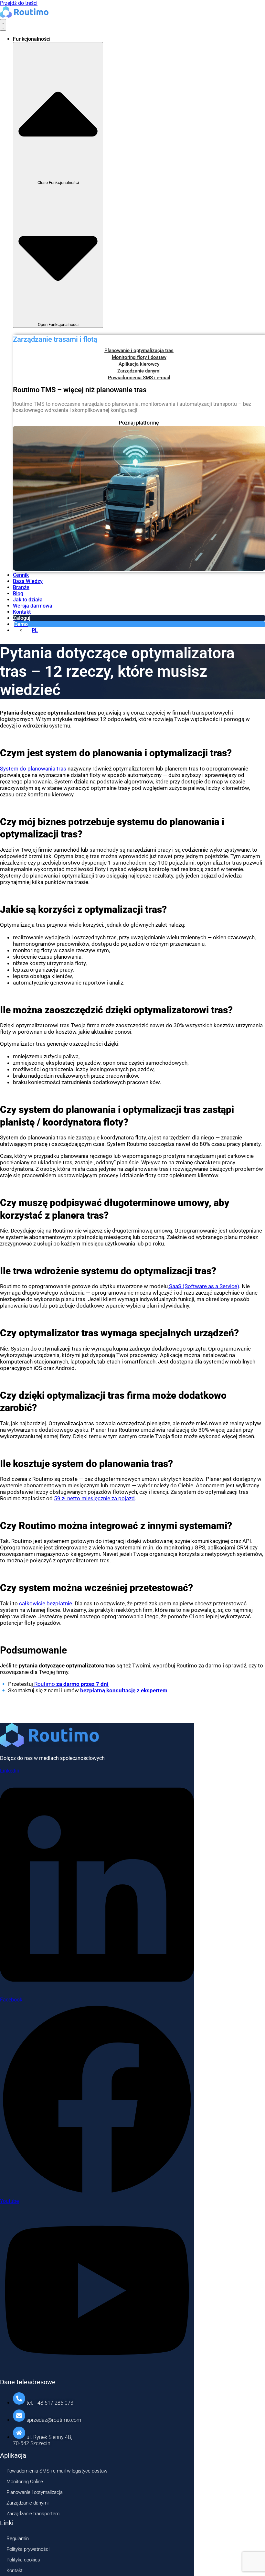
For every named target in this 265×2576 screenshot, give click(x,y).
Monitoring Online (25, 2482)
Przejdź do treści (19, 3)
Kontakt (15, 2571)
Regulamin (18, 2538)
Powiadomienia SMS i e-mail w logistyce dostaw (57, 2471)
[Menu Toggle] (3, 25)
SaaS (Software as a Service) (203, 1286)
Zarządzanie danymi (27, 2503)
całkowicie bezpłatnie (46, 1603)
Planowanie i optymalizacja (35, 2492)
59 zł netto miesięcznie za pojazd (94, 1498)
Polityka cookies (23, 2560)
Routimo (71, 1684)
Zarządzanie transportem (33, 2514)
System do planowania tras (33, 769)
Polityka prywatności (28, 2549)
